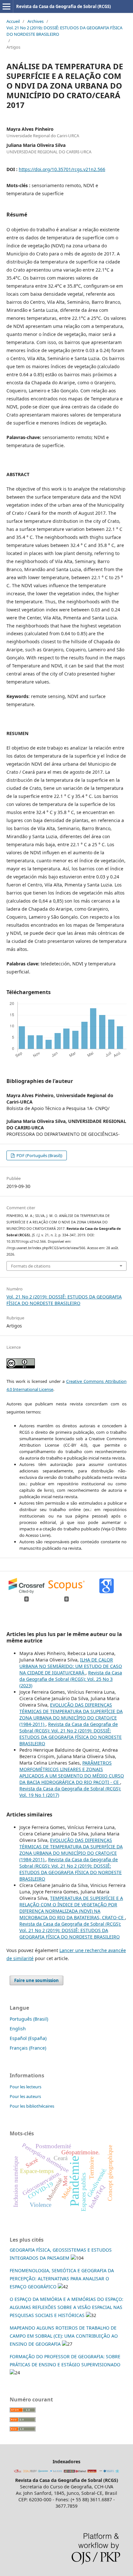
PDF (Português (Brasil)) (39, 1155)
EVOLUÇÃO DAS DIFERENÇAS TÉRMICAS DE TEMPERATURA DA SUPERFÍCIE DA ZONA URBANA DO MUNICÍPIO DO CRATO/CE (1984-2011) (71, 1714)
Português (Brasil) (29, 2019)
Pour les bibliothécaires (32, 2106)
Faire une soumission (36, 1980)
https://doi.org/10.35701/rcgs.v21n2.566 (62, 169)
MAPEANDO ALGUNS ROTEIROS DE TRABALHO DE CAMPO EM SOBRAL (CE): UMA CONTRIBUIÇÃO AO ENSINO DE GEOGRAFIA (64, 2336)
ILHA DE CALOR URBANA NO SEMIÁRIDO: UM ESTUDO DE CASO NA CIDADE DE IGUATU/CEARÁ (71, 1666)
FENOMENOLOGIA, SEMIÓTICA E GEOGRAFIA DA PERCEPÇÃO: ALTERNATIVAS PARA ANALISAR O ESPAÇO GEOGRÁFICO (62, 2279)
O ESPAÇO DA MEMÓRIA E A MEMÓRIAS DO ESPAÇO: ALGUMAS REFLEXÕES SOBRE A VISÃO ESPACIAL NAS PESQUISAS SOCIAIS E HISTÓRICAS (66, 2307)
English (18, 2029)
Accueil (13, 21)
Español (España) (28, 2038)
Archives (36, 21)
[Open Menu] (6, 6)
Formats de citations (31, 1266)
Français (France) (28, 2048)
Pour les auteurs (25, 2096)
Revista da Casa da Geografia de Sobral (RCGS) (63, 6)
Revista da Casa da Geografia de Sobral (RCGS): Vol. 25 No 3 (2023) (71, 1679)
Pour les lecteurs (26, 2087)
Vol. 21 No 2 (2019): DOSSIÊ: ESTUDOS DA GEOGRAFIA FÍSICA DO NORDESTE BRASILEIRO (64, 31)
